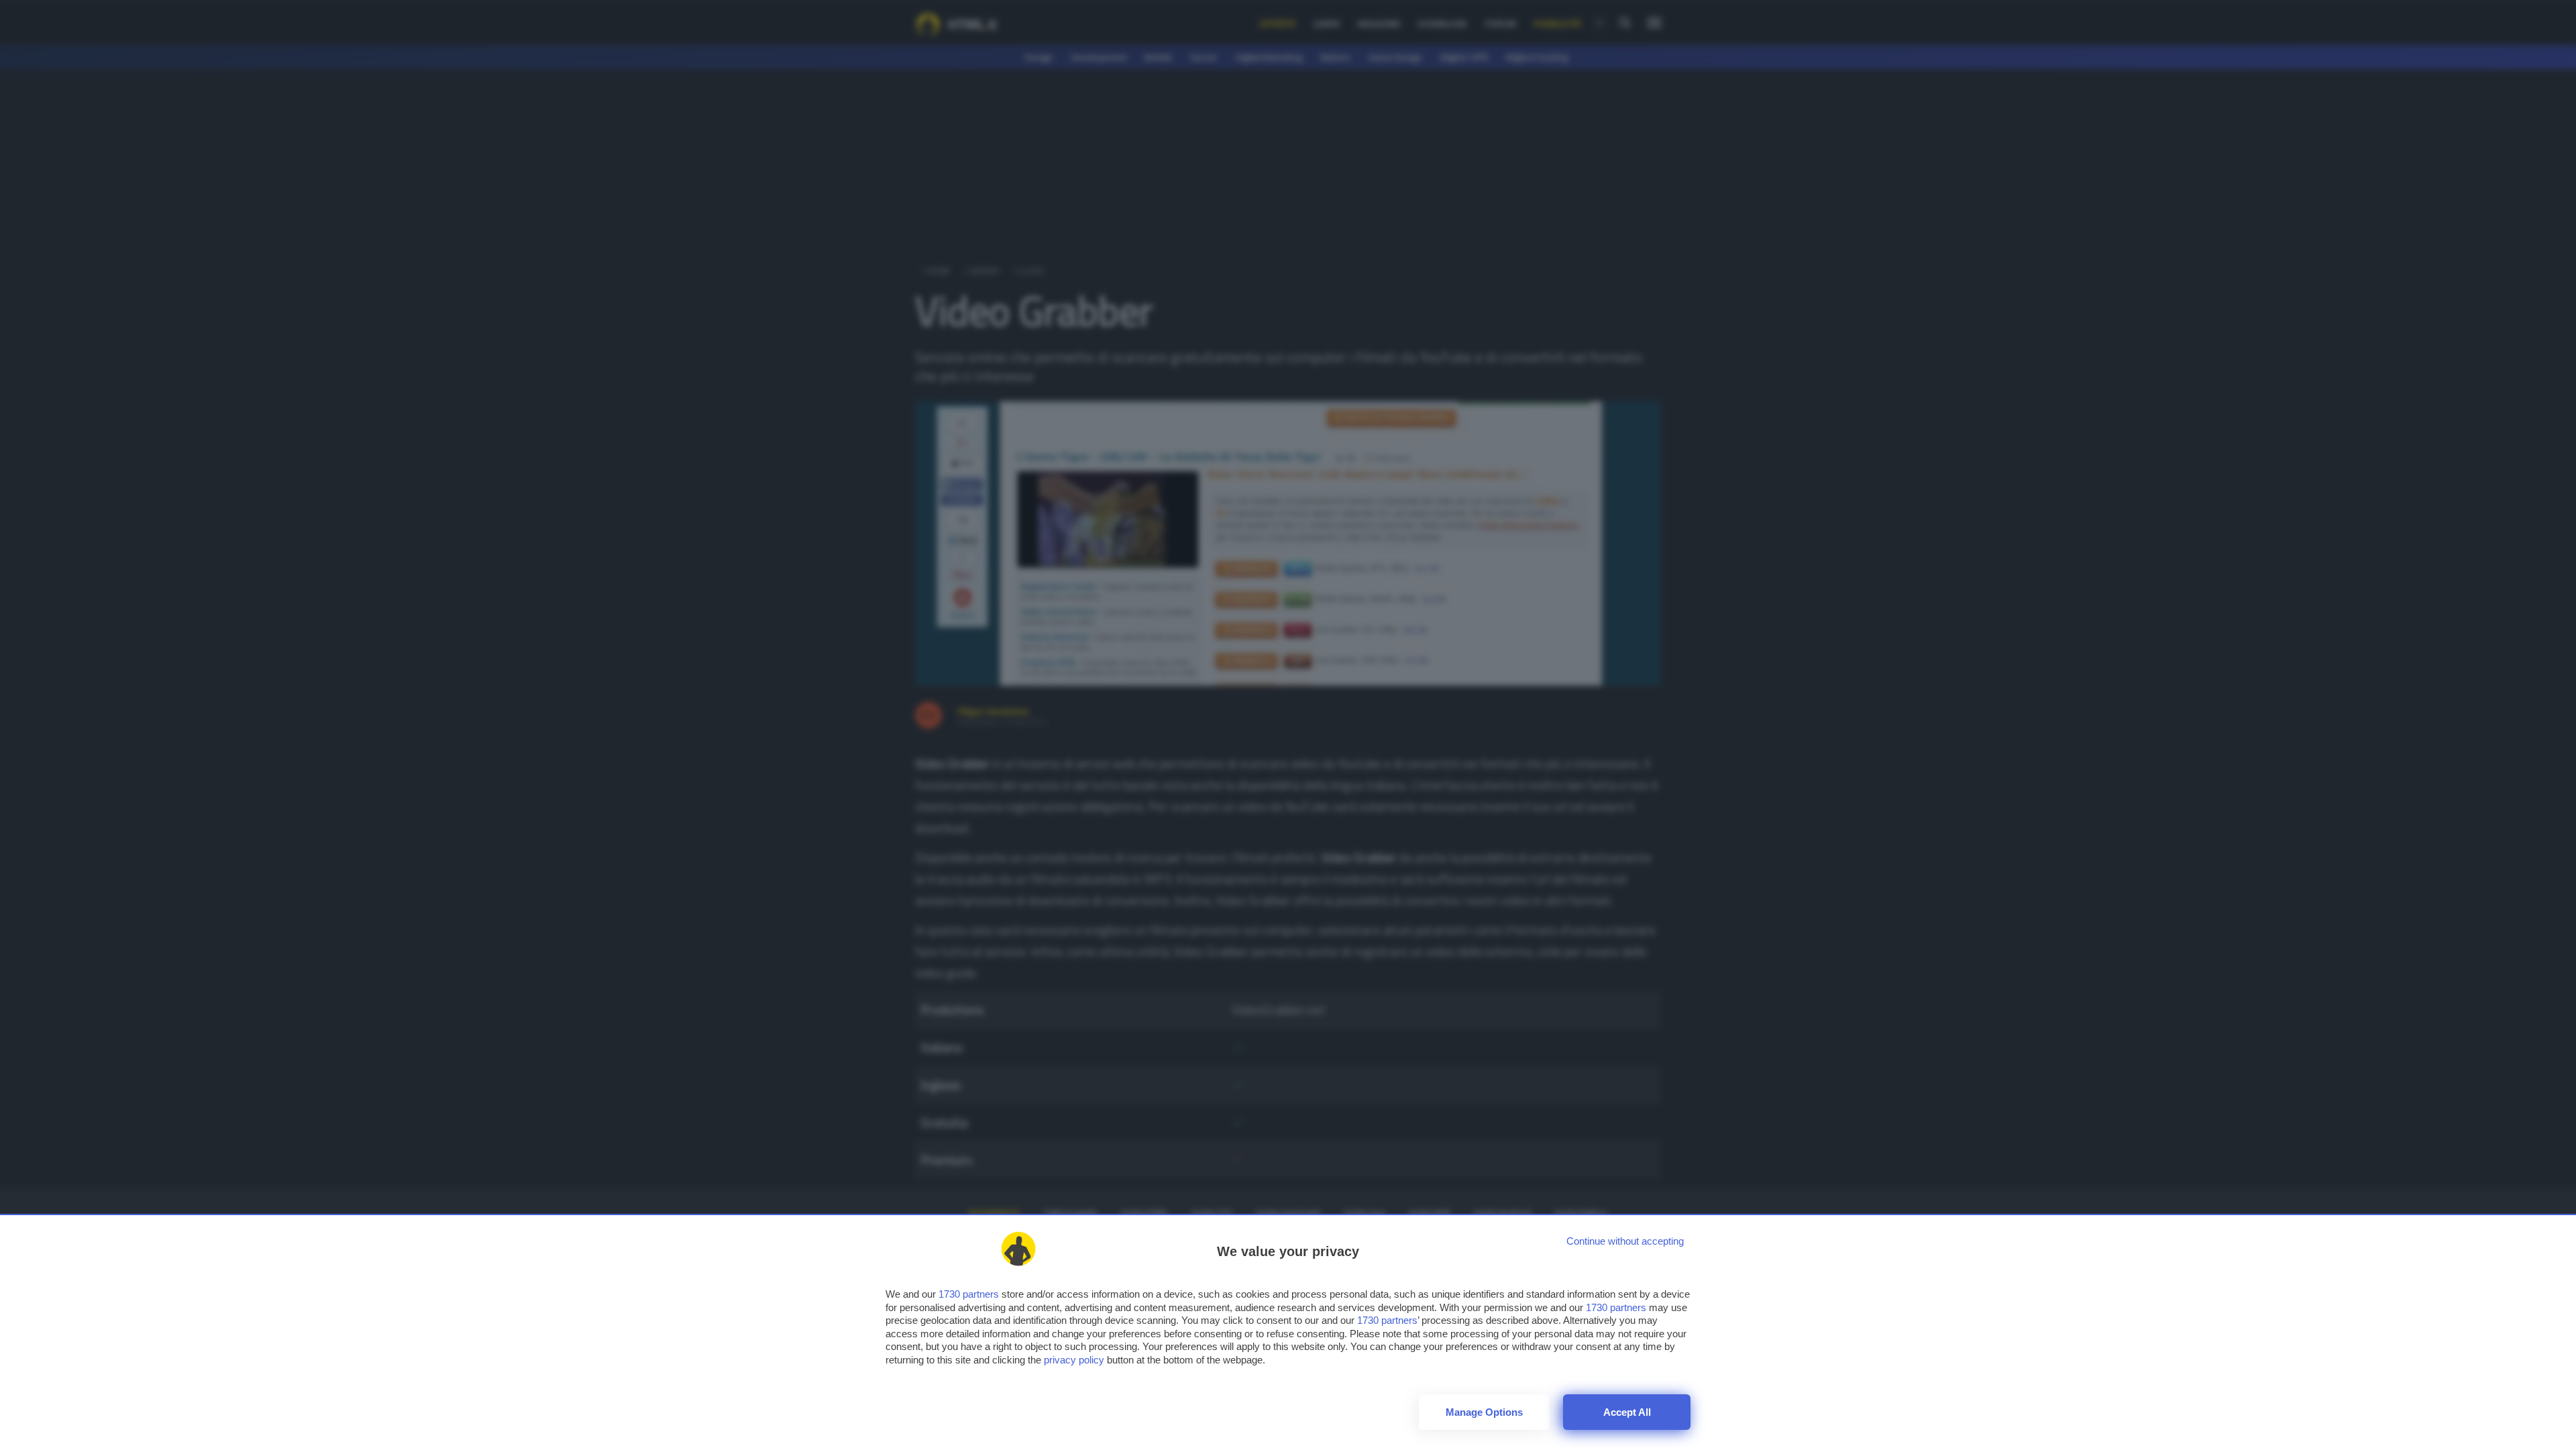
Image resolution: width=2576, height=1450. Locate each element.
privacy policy (1074, 1360)
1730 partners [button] (969, 1294)
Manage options (1484, 1412)
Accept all (1627, 1412)
